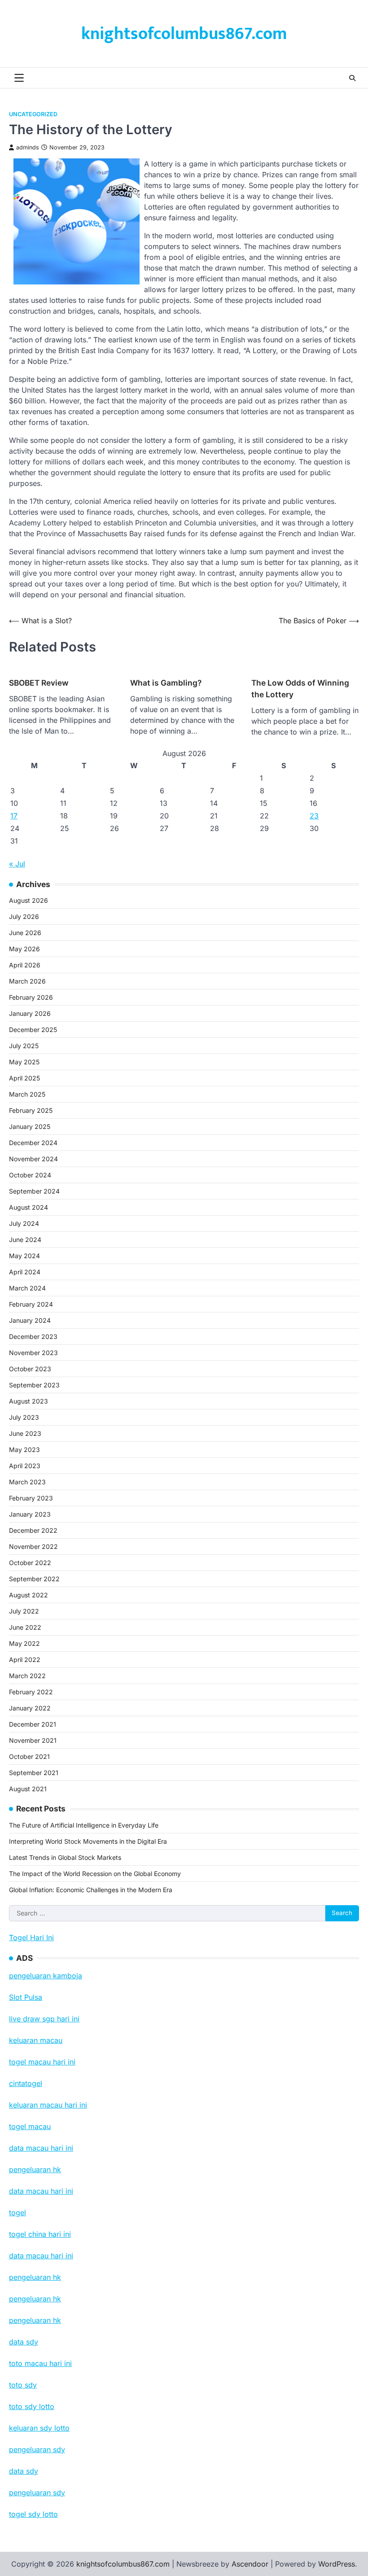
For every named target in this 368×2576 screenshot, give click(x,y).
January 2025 (30, 1126)
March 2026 (27, 981)
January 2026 (30, 1013)
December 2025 (33, 1030)
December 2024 (33, 1143)
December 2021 (33, 1724)
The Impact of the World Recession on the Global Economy (95, 1874)
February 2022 (31, 1692)
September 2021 (34, 1773)
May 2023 (24, 1450)
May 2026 (24, 949)
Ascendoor (250, 2564)
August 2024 (28, 1207)
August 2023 (28, 1401)
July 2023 (24, 1417)
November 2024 (33, 1159)
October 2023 (30, 1369)
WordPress (337, 2564)
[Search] (352, 78)
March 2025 (27, 1094)
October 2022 (30, 1563)
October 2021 (29, 1756)
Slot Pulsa (26, 1997)
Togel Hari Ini (31, 1937)
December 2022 (33, 1530)
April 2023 (25, 1466)
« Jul (17, 864)
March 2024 (27, 1288)
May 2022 (24, 1643)
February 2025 (31, 1110)
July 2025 (24, 1046)
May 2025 (24, 1062)
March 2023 (27, 1482)
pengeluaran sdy (37, 2493)
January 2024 (30, 1320)
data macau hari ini (41, 2256)
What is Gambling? (166, 683)
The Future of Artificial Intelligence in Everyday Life (84, 1825)
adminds (28, 147)
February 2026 (31, 997)
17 (14, 816)
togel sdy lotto (33, 2514)
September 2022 (34, 1579)
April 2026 (25, 965)
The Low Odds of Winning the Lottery (300, 689)
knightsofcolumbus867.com (184, 34)
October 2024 (30, 1175)
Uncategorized (33, 114)
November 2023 (33, 1353)
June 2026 (25, 933)
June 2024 (25, 1240)
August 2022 (28, 1595)
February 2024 (31, 1304)
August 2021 (28, 1789)
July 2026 (24, 916)
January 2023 (30, 1514)
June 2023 (25, 1433)
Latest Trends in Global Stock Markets (65, 1857)
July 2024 (24, 1223)
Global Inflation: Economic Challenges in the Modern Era (91, 1890)
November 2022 (33, 1546)
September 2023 (34, 1385)
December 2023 (33, 1336)
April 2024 (25, 1272)
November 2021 (33, 1740)
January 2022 (30, 1708)
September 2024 (34, 1191)
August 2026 (28, 900)
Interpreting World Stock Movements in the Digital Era (88, 1841)
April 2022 (25, 1660)
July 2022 (24, 1611)
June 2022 (25, 1627)
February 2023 (31, 1498)
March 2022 (27, 1676)
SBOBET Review (39, 683)
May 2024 (24, 1256)
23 (314, 816)
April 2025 (24, 1078)
